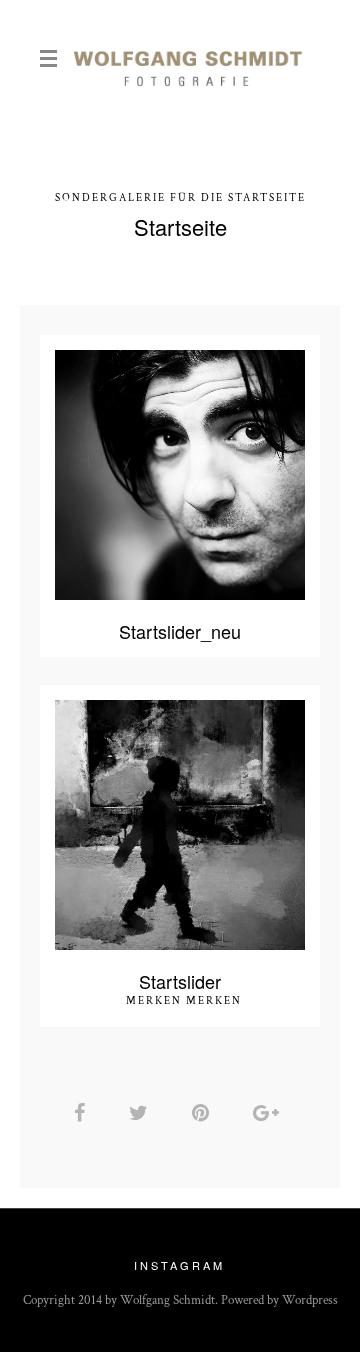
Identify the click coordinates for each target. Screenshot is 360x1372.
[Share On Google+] (269, 1113)
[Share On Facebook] (83, 1113)
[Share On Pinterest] (204, 1113)
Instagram (179, 1265)
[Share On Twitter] (142, 1113)
